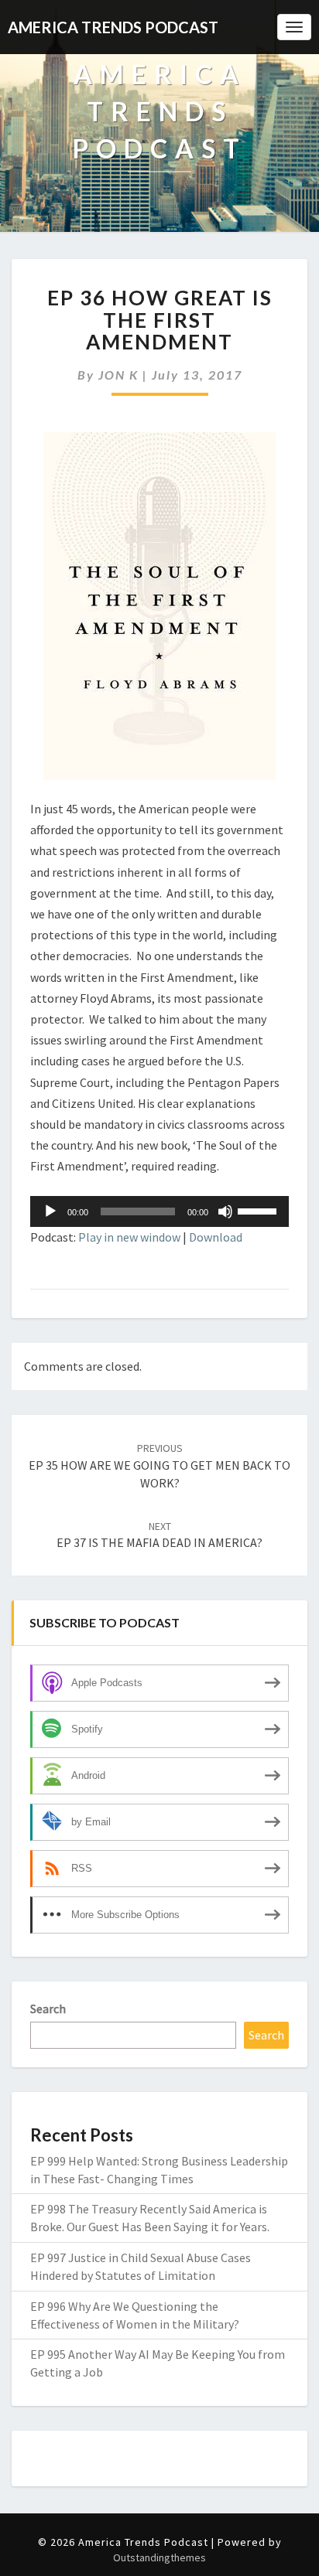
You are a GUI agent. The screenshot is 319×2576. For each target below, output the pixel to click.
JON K (118, 375)
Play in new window (129, 1237)
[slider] (259, 1210)
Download (216, 1237)
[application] (159, 1211)
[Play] (50, 1211)
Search (48, 2009)
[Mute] (225, 1211)
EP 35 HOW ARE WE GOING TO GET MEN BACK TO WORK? (159, 1466)
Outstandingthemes (159, 2557)
